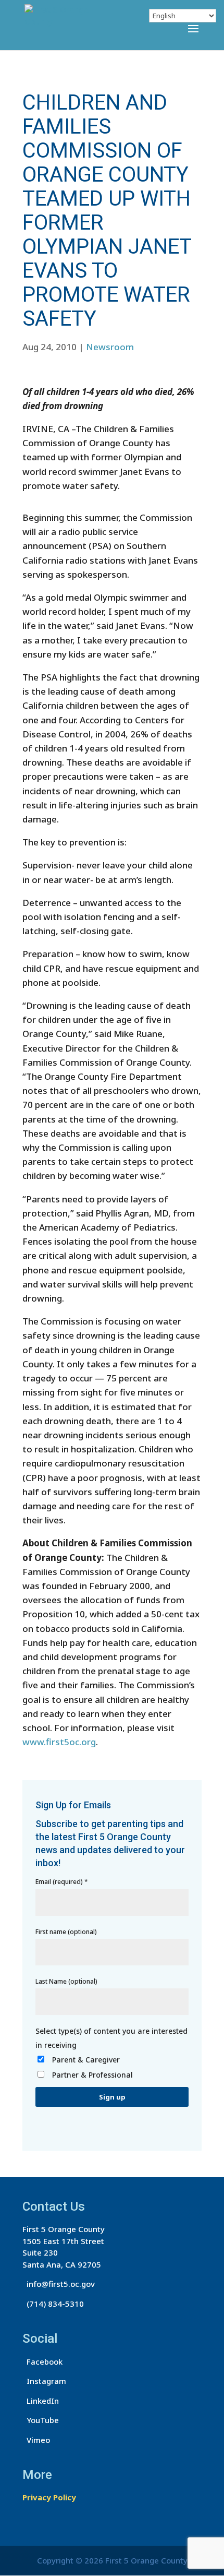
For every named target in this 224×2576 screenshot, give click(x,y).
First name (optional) (66, 1932)
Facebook (42, 2362)
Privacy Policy (49, 2497)
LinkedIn (41, 2401)
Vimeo (36, 2440)
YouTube (41, 2420)
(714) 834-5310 (53, 2304)
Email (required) (62, 1882)
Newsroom (110, 347)
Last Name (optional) (66, 1981)
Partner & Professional (92, 2075)
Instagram (44, 2381)
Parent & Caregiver (86, 2060)
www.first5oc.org (59, 1742)
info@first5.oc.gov (59, 2284)
